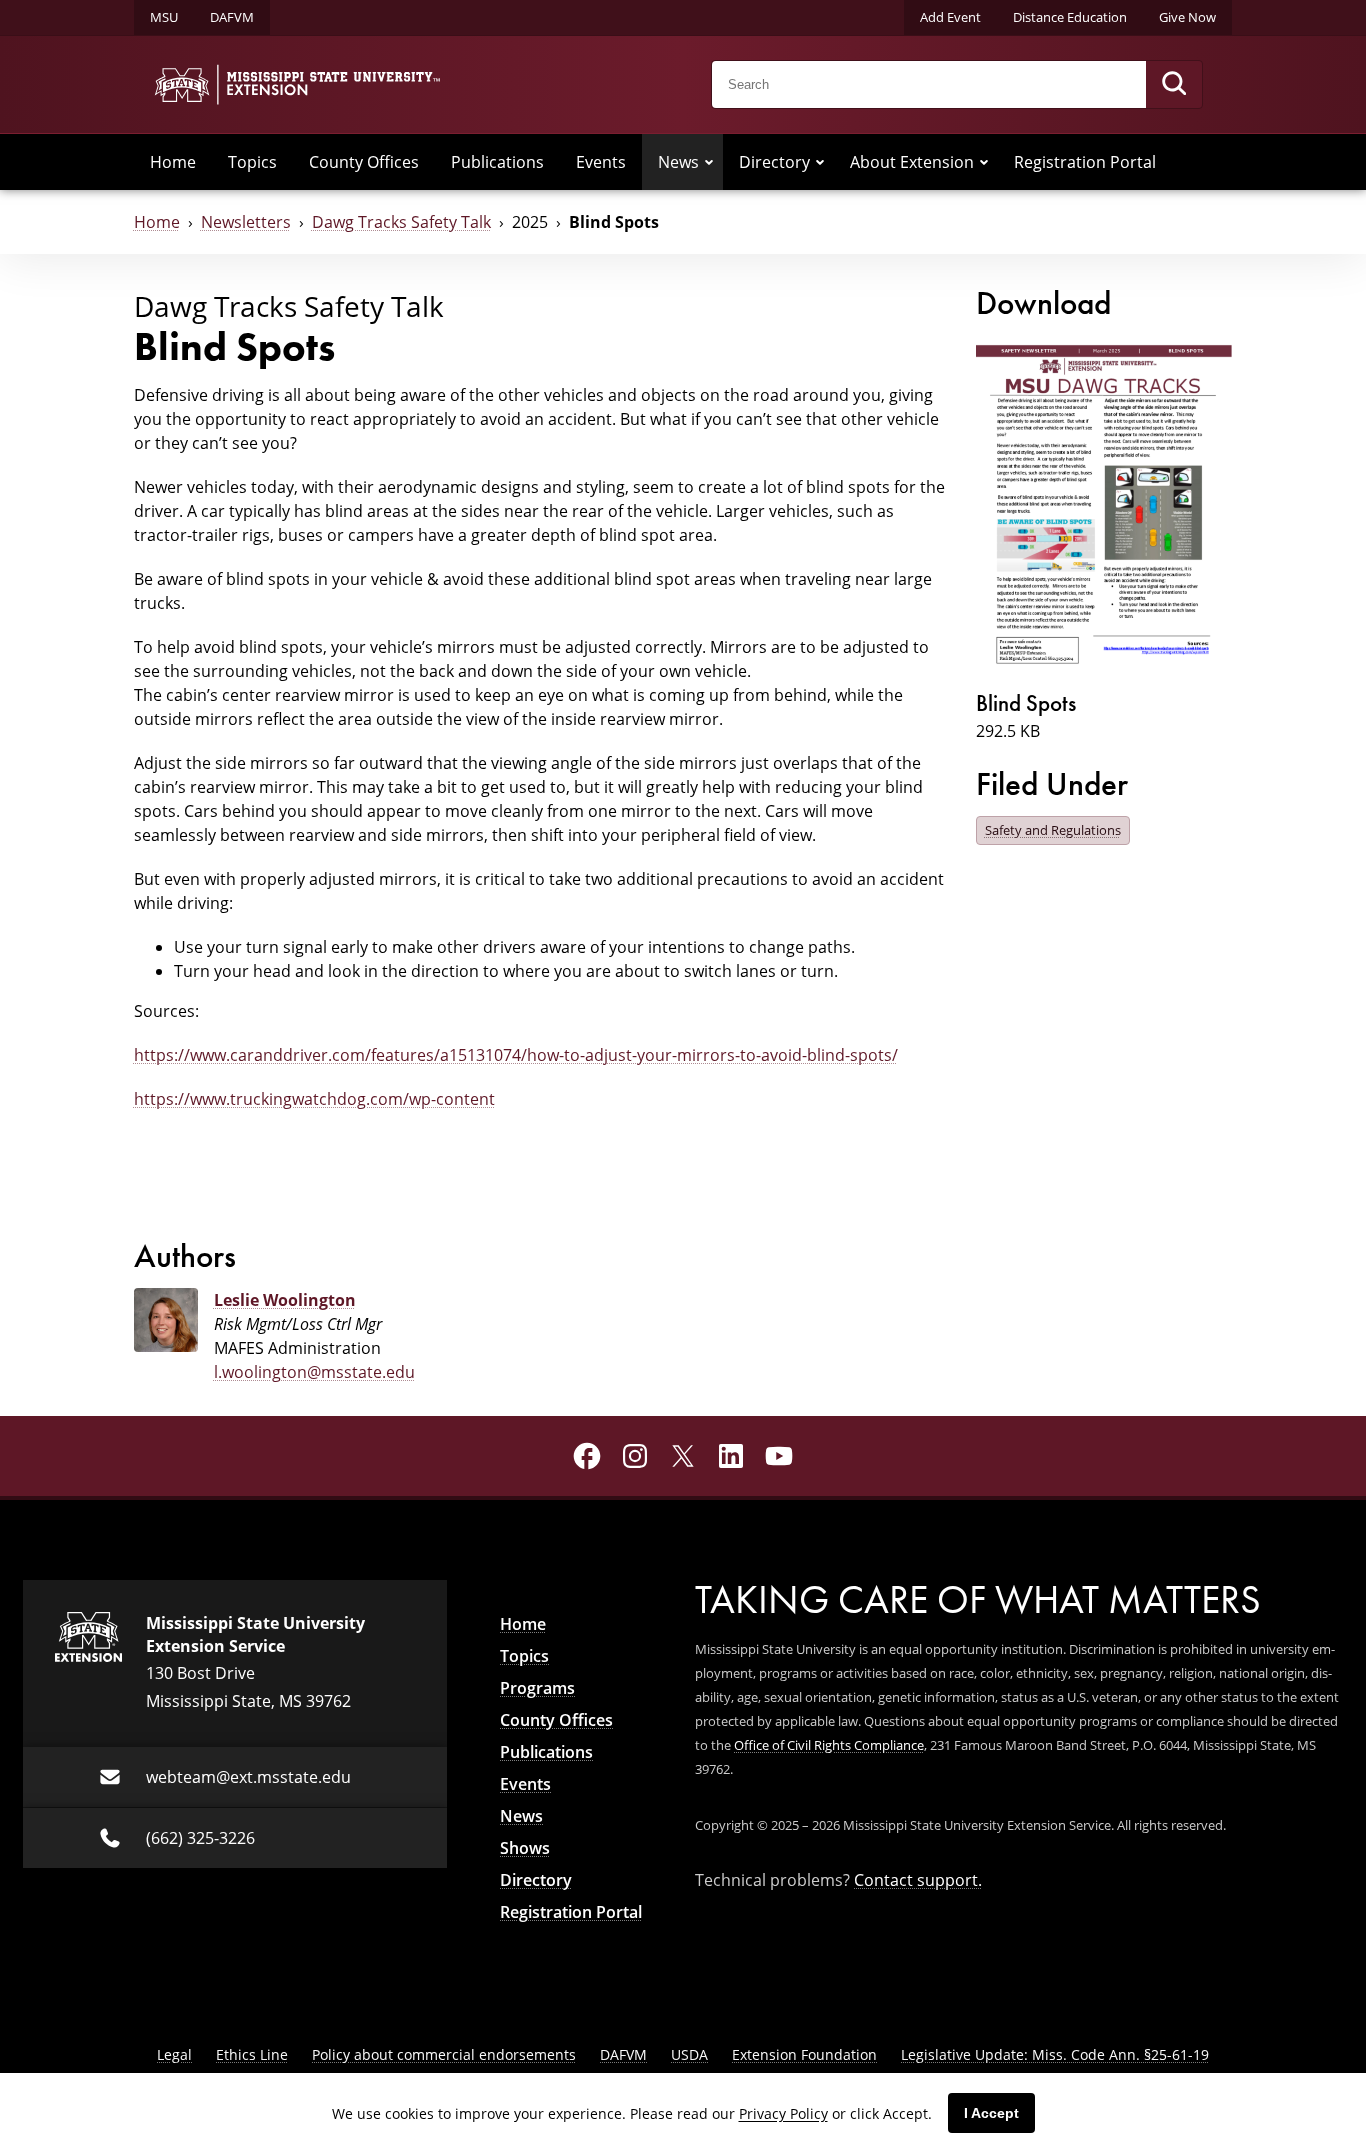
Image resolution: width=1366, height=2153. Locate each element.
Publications (497, 162)
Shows (525, 1848)
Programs (537, 1688)
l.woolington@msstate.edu (314, 1372)
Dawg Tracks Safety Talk (401, 222)
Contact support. (918, 1880)
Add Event (950, 17)
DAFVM (232, 17)
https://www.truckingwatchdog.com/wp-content (314, 1099)
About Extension (912, 162)
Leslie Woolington (285, 1300)
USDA (689, 2054)
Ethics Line (252, 2054)
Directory (774, 162)
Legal (174, 2054)
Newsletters (246, 222)
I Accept (991, 2113)
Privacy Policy (783, 2113)
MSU (164, 17)
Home (173, 162)
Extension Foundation (804, 2054)
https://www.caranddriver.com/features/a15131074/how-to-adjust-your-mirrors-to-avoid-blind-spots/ (516, 1055)
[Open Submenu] (709, 162)
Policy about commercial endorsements (444, 2054)
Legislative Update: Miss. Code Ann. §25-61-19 (1055, 2054)
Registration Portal (1085, 162)
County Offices (364, 162)
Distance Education (1070, 17)
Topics (252, 162)
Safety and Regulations (1053, 830)
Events (601, 162)
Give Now (1187, 17)
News (678, 162)
